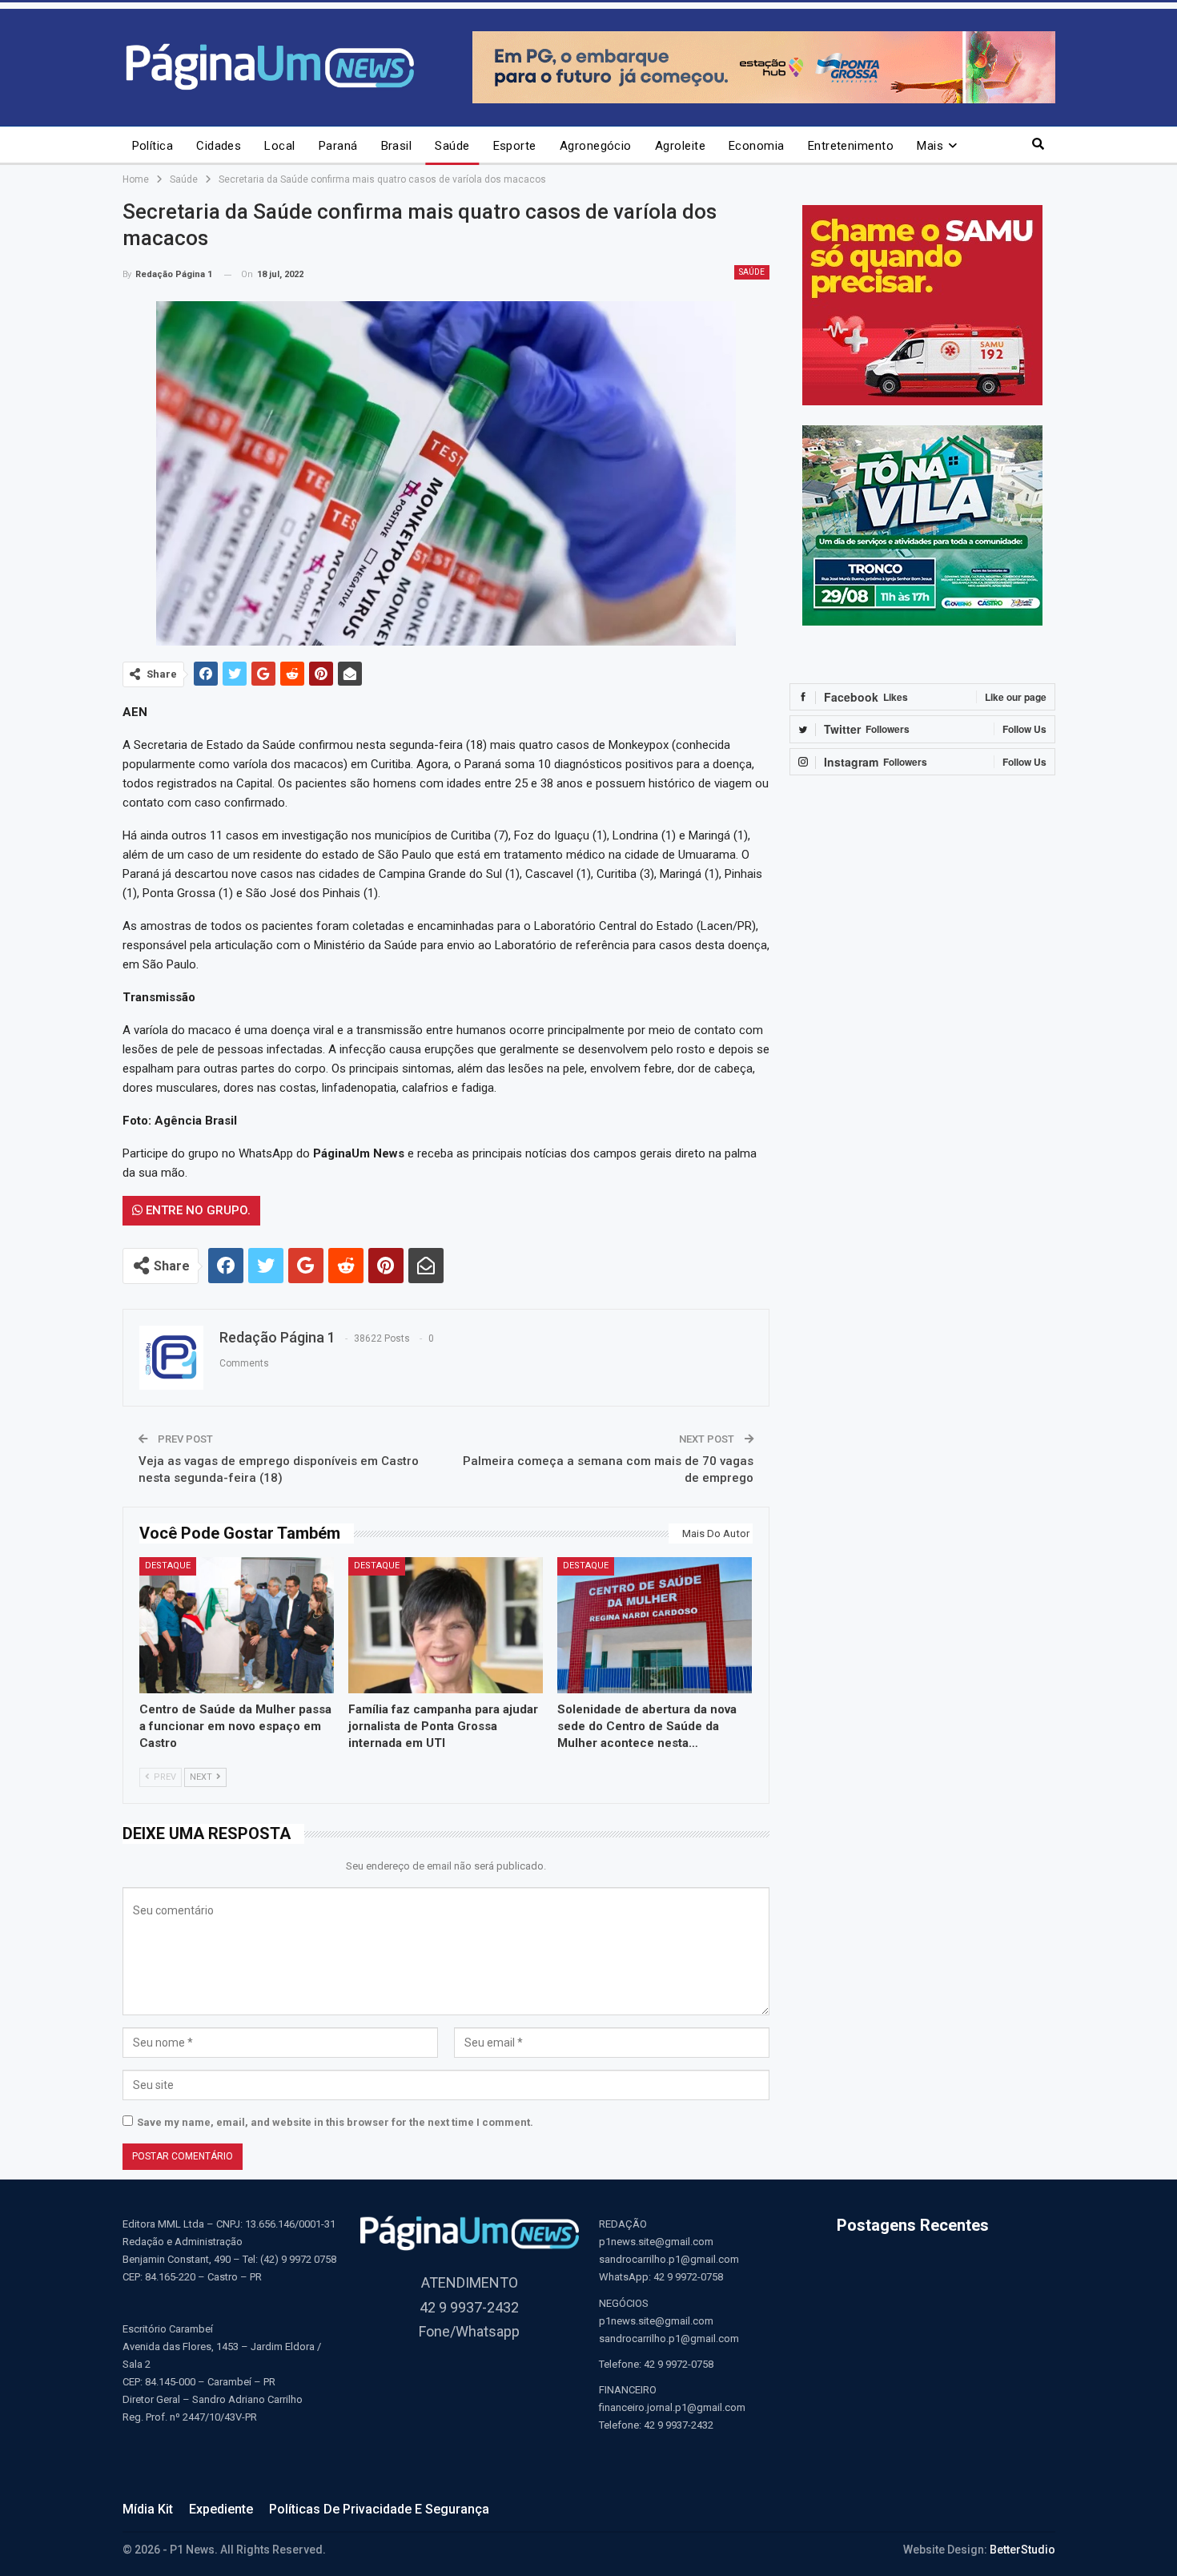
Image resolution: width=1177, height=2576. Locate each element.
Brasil (397, 146)
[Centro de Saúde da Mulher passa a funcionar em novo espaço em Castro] (237, 1625)
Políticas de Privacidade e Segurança (379, 2509)
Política (153, 146)
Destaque (168, 1566)
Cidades (219, 146)
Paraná (338, 146)
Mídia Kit (148, 2509)
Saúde (452, 146)
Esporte (515, 146)
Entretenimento (851, 146)
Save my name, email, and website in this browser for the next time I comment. (335, 2122)
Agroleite (680, 146)
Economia (757, 146)
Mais (930, 146)
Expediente (221, 2509)
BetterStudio (1022, 2550)
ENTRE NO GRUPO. (197, 1210)
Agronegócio (596, 146)
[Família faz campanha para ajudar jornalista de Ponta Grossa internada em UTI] (446, 1625)
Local (279, 146)
